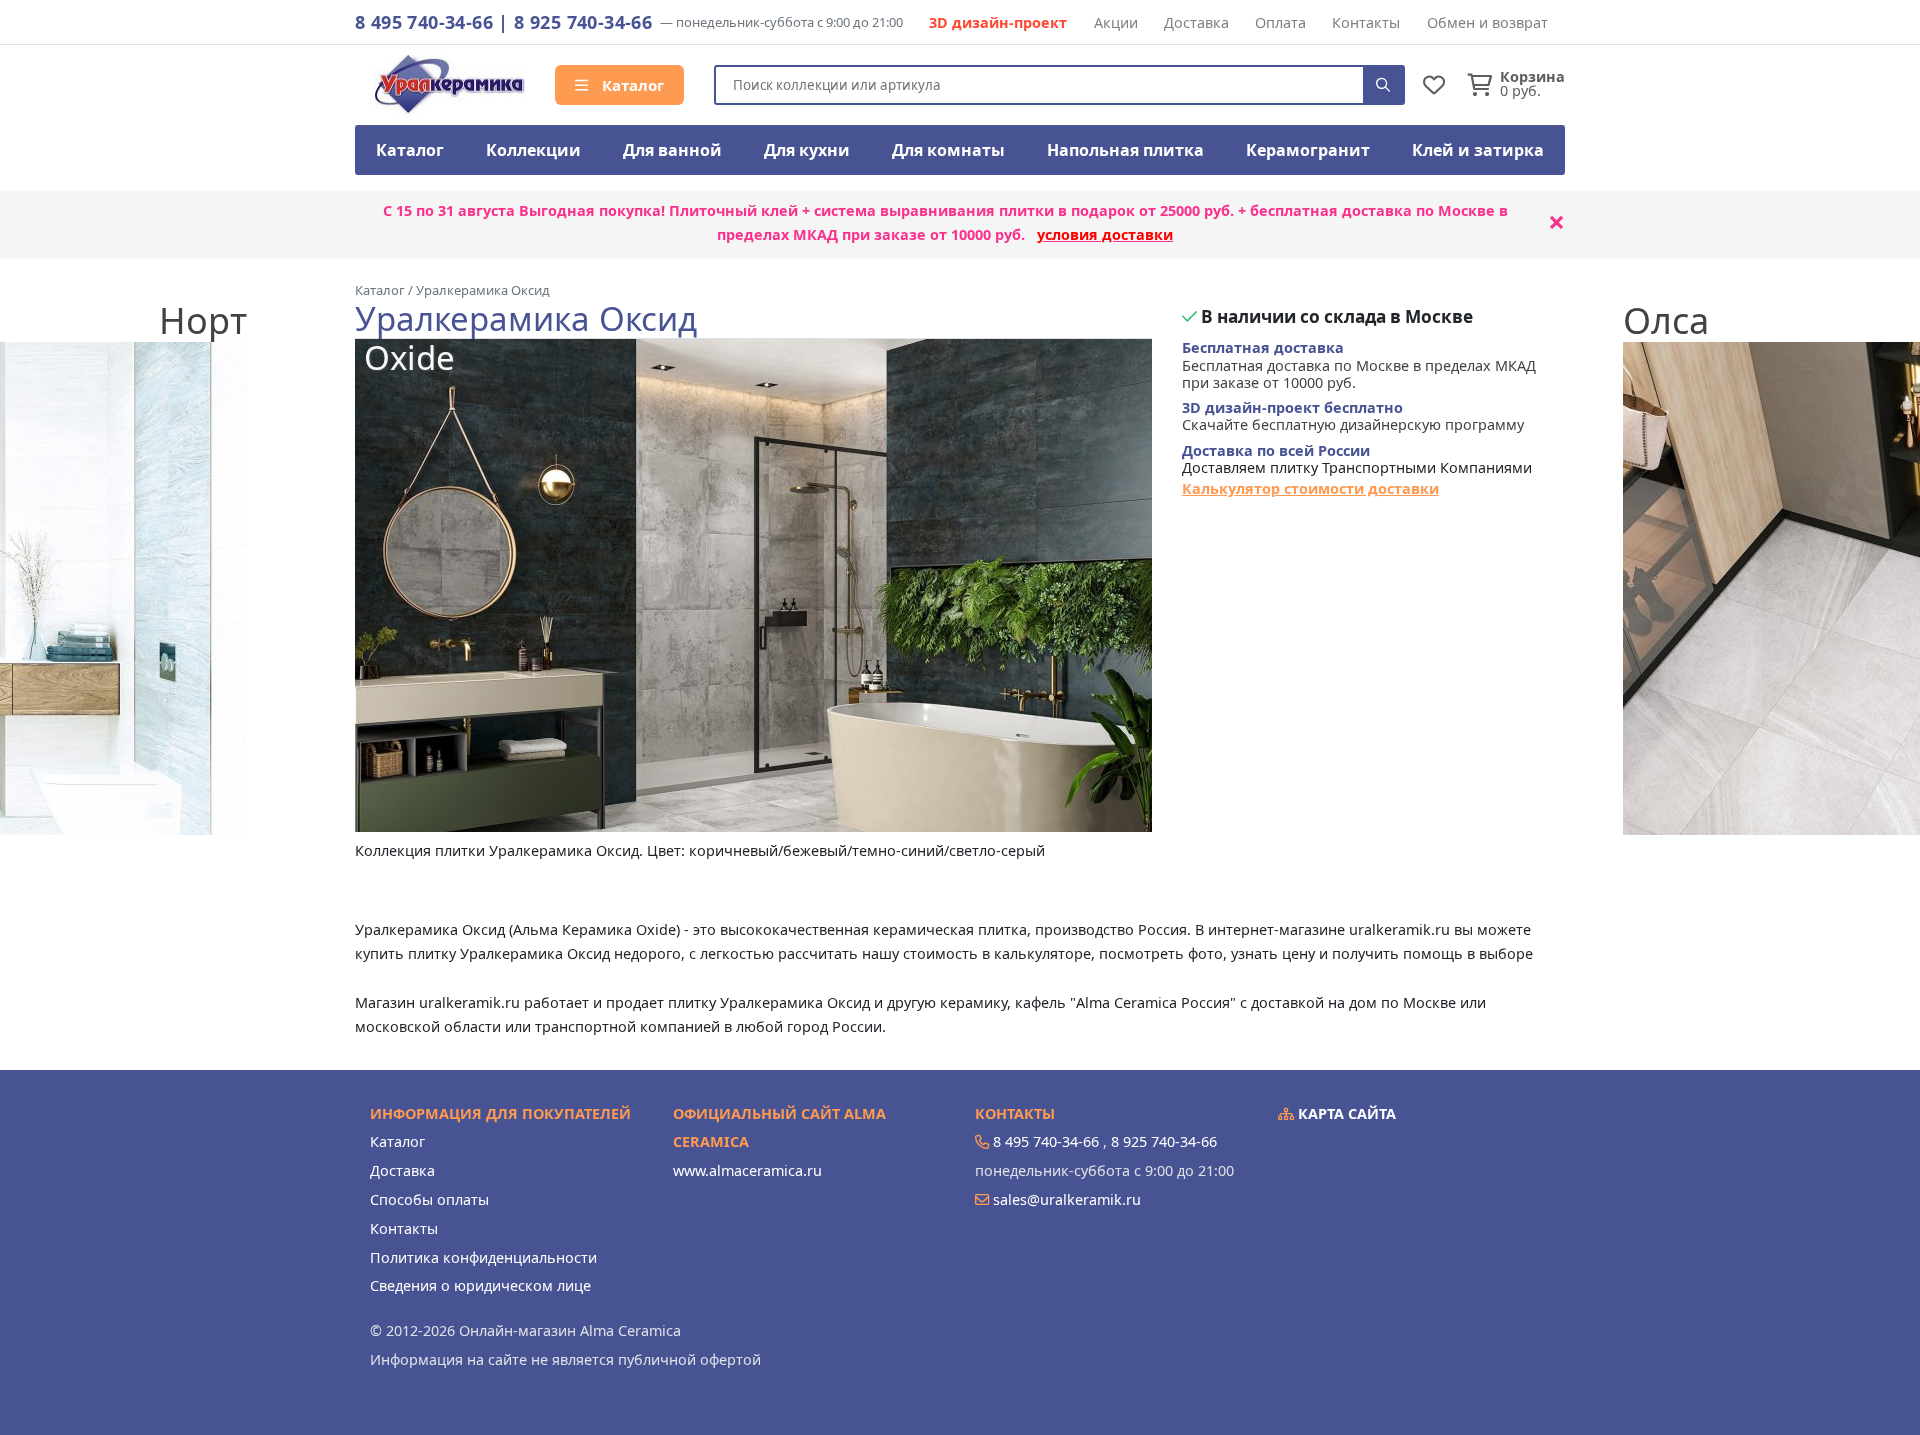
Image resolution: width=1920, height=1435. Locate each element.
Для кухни (807, 150)
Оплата (1280, 22)
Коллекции (533, 150)
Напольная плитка (1125, 150)
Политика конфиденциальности (483, 1257)
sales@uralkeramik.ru (1067, 1199)
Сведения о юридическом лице (480, 1285)
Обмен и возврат (1487, 22)
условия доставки (1105, 234)
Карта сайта (1345, 1113)
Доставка (1196, 22)
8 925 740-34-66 (583, 22)
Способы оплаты (429, 1199)
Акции (1116, 22)
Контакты (1366, 22)
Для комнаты (948, 150)
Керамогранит (1308, 150)
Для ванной (672, 150)
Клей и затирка (1478, 150)
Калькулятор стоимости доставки (1310, 488)
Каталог (631, 85)
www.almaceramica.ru (747, 1170)
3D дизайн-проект (998, 22)
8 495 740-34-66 (424, 22)
